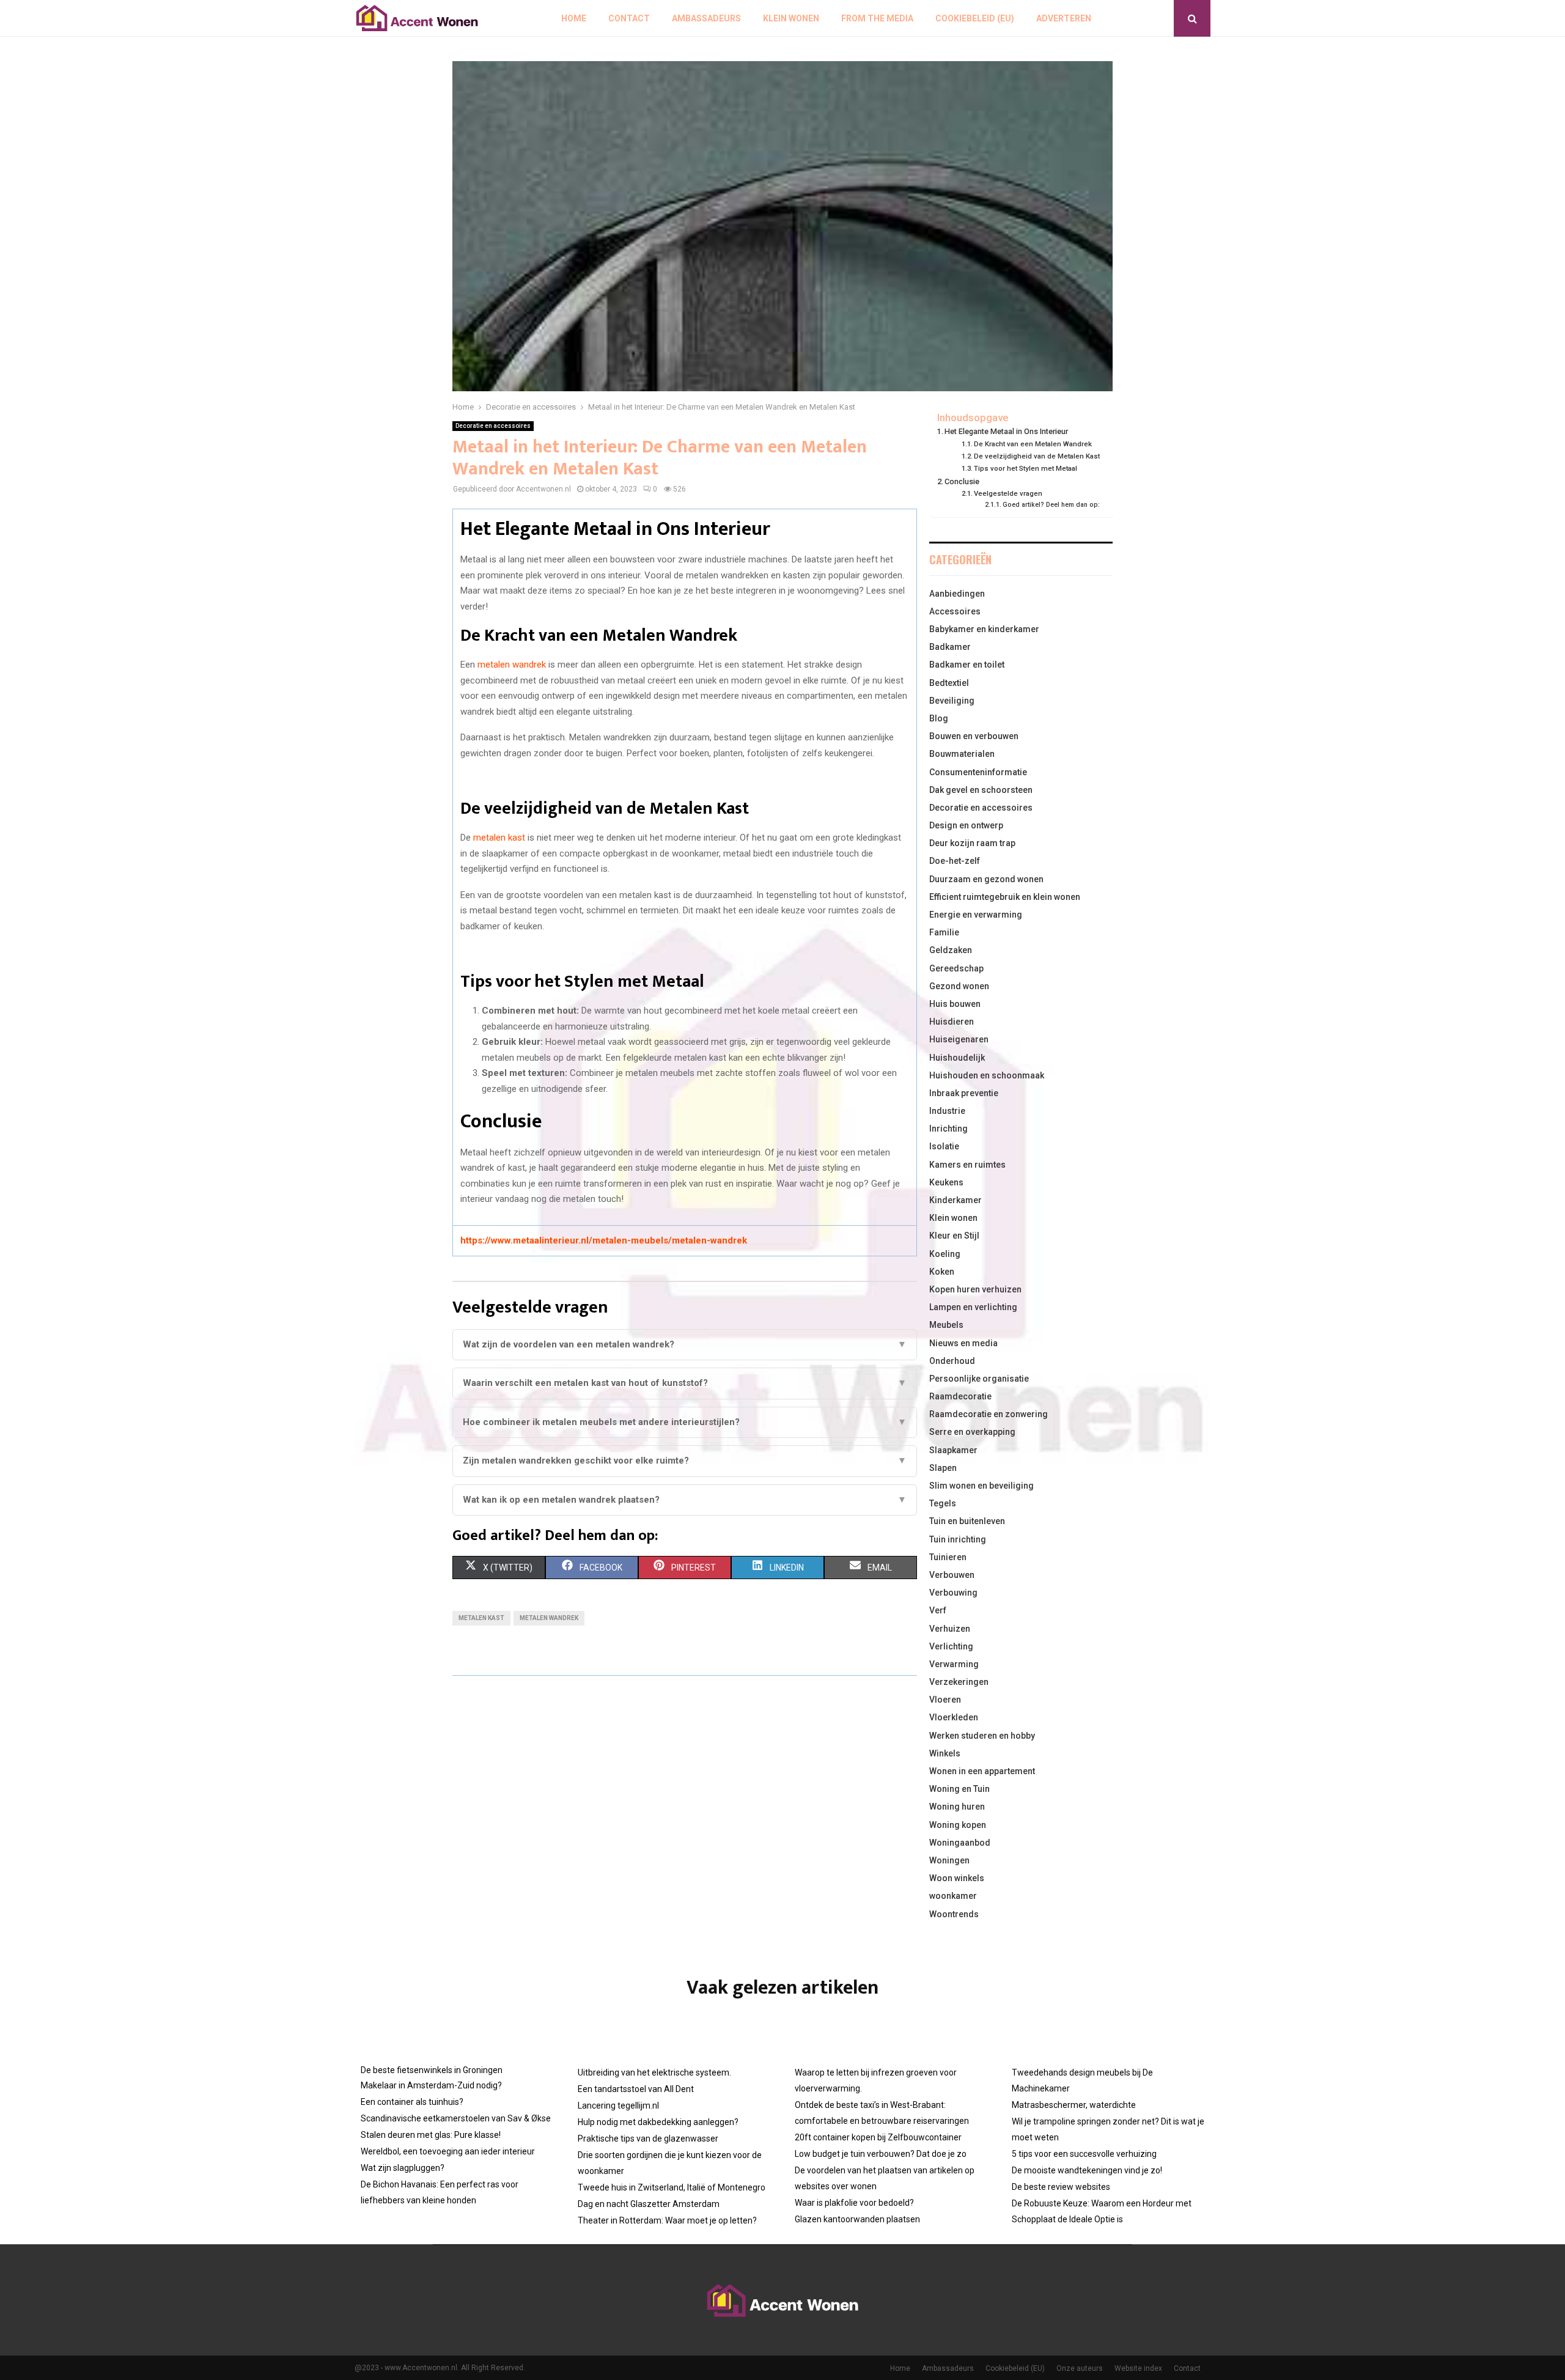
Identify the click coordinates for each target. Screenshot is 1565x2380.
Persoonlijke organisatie (979, 1379)
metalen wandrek (512, 665)
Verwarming (954, 1664)
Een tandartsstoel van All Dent (636, 2089)
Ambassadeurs (706, 18)
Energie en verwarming (976, 915)
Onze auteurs (1080, 2368)
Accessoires (955, 611)
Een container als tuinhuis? (412, 2102)
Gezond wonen (959, 986)
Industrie (947, 1111)
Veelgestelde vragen (1008, 493)
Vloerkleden (954, 1717)
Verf (938, 1610)
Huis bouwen (955, 1004)
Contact (629, 18)
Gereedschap (956, 968)
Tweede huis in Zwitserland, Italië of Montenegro (672, 2187)
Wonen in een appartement (982, 1771)
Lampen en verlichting (973, 1307)
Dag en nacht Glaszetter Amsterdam (649, 2204)
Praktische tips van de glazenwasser (648, 2139)
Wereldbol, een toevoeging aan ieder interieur (448, 2151)
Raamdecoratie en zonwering (989, 1414)
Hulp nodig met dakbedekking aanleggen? (658, 2122)
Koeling (945, 1254)
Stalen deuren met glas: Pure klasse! (431, 2135)
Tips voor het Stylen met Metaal (1026, 468)
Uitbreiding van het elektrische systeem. (654, 2072)
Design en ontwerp (966, 825)
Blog (939, 718)
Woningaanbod (960, 1843)
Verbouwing (953, 1593)
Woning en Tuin (959, 1789)
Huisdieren (952, 1022)
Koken (942, 1272)
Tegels (943, 1503)
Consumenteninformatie (978, 772)
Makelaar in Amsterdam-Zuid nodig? (431, 2085)
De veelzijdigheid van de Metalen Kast (1037, 456)
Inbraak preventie (964, 1093)
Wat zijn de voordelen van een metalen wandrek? (685, 1344)
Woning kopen (958, 1825)
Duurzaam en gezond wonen (986, 879)
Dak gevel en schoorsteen (981, 790)
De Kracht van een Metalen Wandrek (1033, 444)
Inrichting (948, 1129)
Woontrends (954, 1914)
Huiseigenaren (959, 1039)
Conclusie (962, 481)
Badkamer (950, 647)
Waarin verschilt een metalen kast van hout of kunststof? (685, 1383)
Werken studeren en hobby (982, 1736)
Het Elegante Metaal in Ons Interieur (1006, 431)
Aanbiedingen (957, 594)
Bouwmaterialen (962, 754)
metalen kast (499, 838)
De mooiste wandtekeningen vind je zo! (1087, 2170)
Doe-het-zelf (955, 861)
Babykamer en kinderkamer (984, 629)
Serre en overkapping (972, 1432)
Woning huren (957, 1807)
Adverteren (1064, 18)
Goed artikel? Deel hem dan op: (1051, 505)
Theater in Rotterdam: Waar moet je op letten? (667, 2220)
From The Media (877, 18)
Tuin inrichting (958, 1539)
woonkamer (953, 1896)
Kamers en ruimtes (967, 1165)
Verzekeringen (959, 1682)
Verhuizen (950, 1629)
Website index (1138, 2368)
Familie (944, 932)
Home (574, 18)
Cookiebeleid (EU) (975, 18)
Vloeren (945, 1700)
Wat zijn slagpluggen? (403, 2168)
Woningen (949, 1860)
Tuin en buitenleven (967, 1521)
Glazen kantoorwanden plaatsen (857, 2219)
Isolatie (944, 1146)
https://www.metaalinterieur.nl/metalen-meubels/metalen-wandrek (604, 1240)
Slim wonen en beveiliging (981, 1486)
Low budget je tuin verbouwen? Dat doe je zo (881, 2154)
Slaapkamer (953, 1450)
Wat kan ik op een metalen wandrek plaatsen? (685, 1500)
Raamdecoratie (960, 1396)
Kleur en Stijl (954, 1236)
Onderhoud (952, 1361)
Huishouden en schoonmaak (987, 1075)
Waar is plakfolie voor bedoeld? (854, 2203)
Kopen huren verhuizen (975, 1289)
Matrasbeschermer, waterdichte (1074, 2105)
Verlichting (951, 1646)
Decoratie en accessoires (493, 426)
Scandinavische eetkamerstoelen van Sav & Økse (456, 2118)
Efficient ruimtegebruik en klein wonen (1005, 897)
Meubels (946, 1325)
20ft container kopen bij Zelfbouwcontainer (878, 2137)
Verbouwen (952, 1575)
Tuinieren (948, 1557)
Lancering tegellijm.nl (618, 2106)
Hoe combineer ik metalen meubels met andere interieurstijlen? (685, 1422)
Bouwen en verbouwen (974, 736)
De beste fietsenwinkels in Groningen (432, 2070)
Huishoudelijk (957, 1058)
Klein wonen (791, 18)
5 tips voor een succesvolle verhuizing (1084, 2154)
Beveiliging (952, 701)
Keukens (946, 1182)
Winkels (945, 1753)
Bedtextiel (949, 683)
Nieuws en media (963, 1343)
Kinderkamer (956, 1200)
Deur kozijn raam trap (972, 843)
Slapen (943, 1468)
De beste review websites (1061, 2187)
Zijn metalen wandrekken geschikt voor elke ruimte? (685, 1461)
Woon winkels (957, 1878)
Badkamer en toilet (967, 665)
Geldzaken (951, 950)
